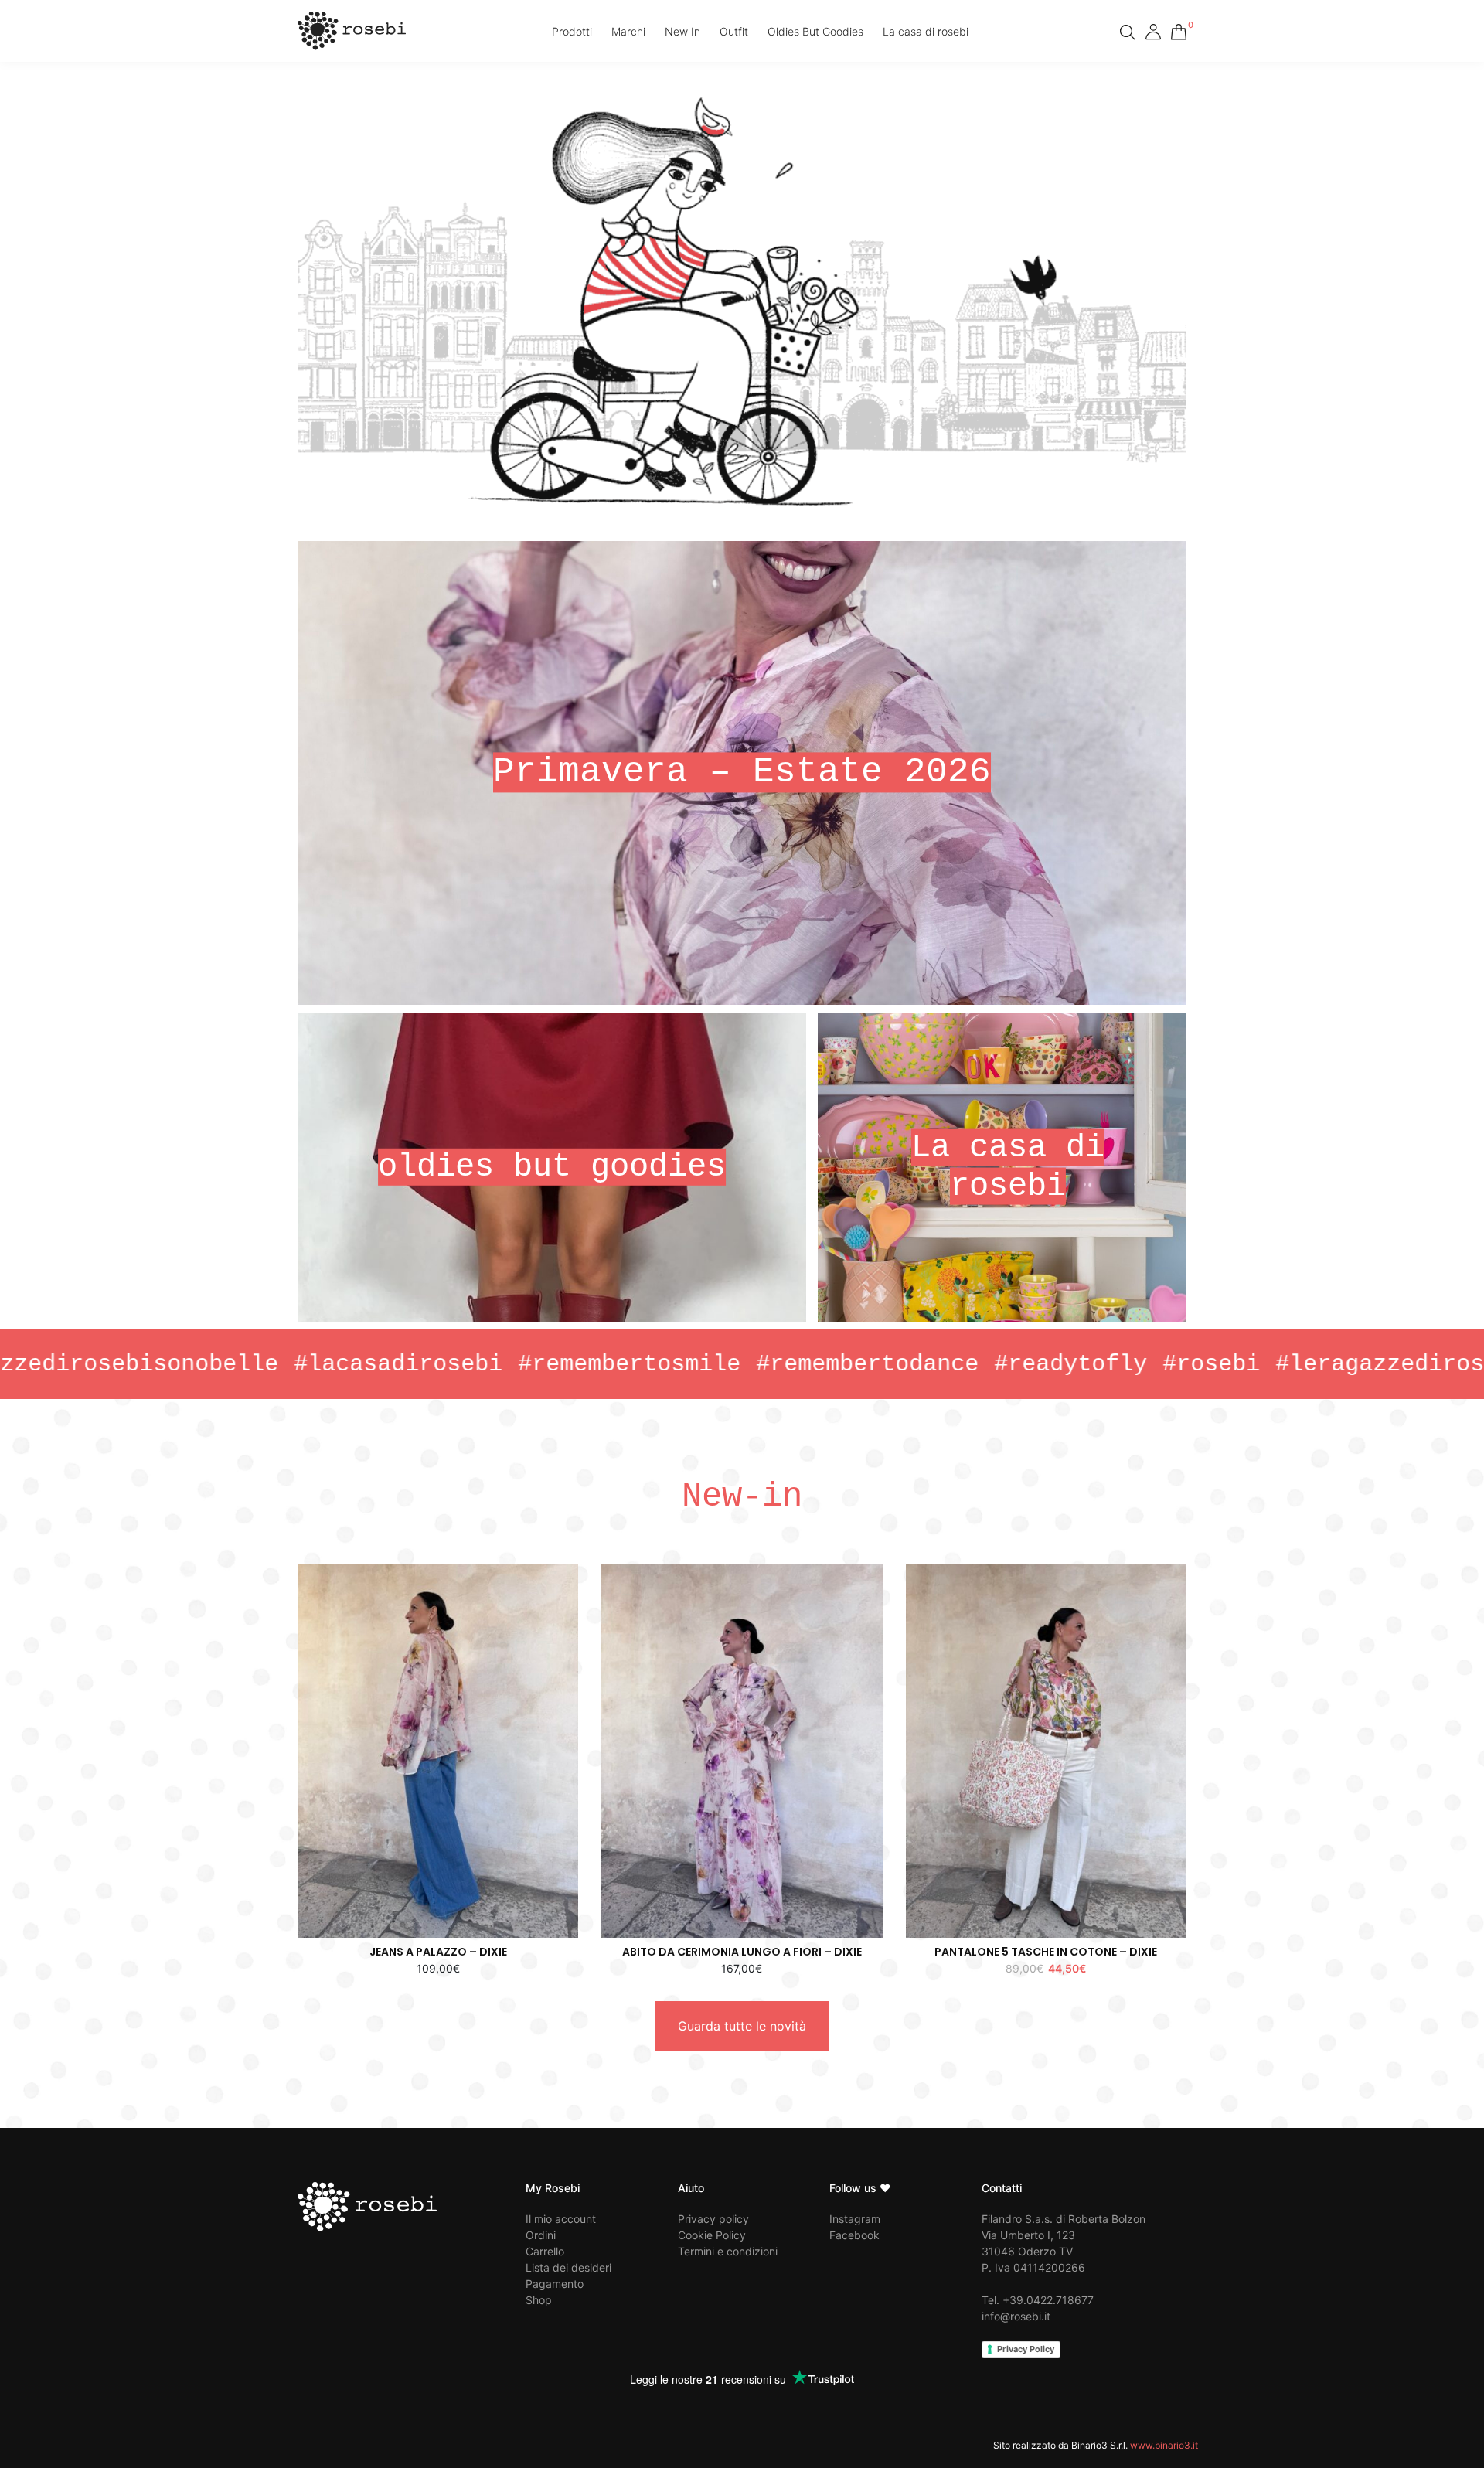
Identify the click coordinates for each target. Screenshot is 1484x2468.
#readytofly (935, 1364)
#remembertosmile (494, 1364)
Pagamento (555, 2284)
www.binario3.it (1164, 2445)
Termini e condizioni (728, 2251)
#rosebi (1076, 1364)
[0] (1179, 29)
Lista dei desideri (568, 2267)
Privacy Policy (1026, 2349)
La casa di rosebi (926, 31)
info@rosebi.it (1016, 2316)
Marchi (628, 31)
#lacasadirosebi (263, 1364)
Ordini (541, 2235)
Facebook (854, 2235)
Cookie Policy (712, 2235)
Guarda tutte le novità (742, 2026)
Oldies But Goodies (815, 31)
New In (682, 31)
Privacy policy (713, 2219)
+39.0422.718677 (1048, 2300)
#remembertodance (732, 1364)
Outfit (734, 31)
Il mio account (561, 2219)
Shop (539, 2300)
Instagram (855, 2219)
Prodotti (572, 31)
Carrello (545, 2251)
